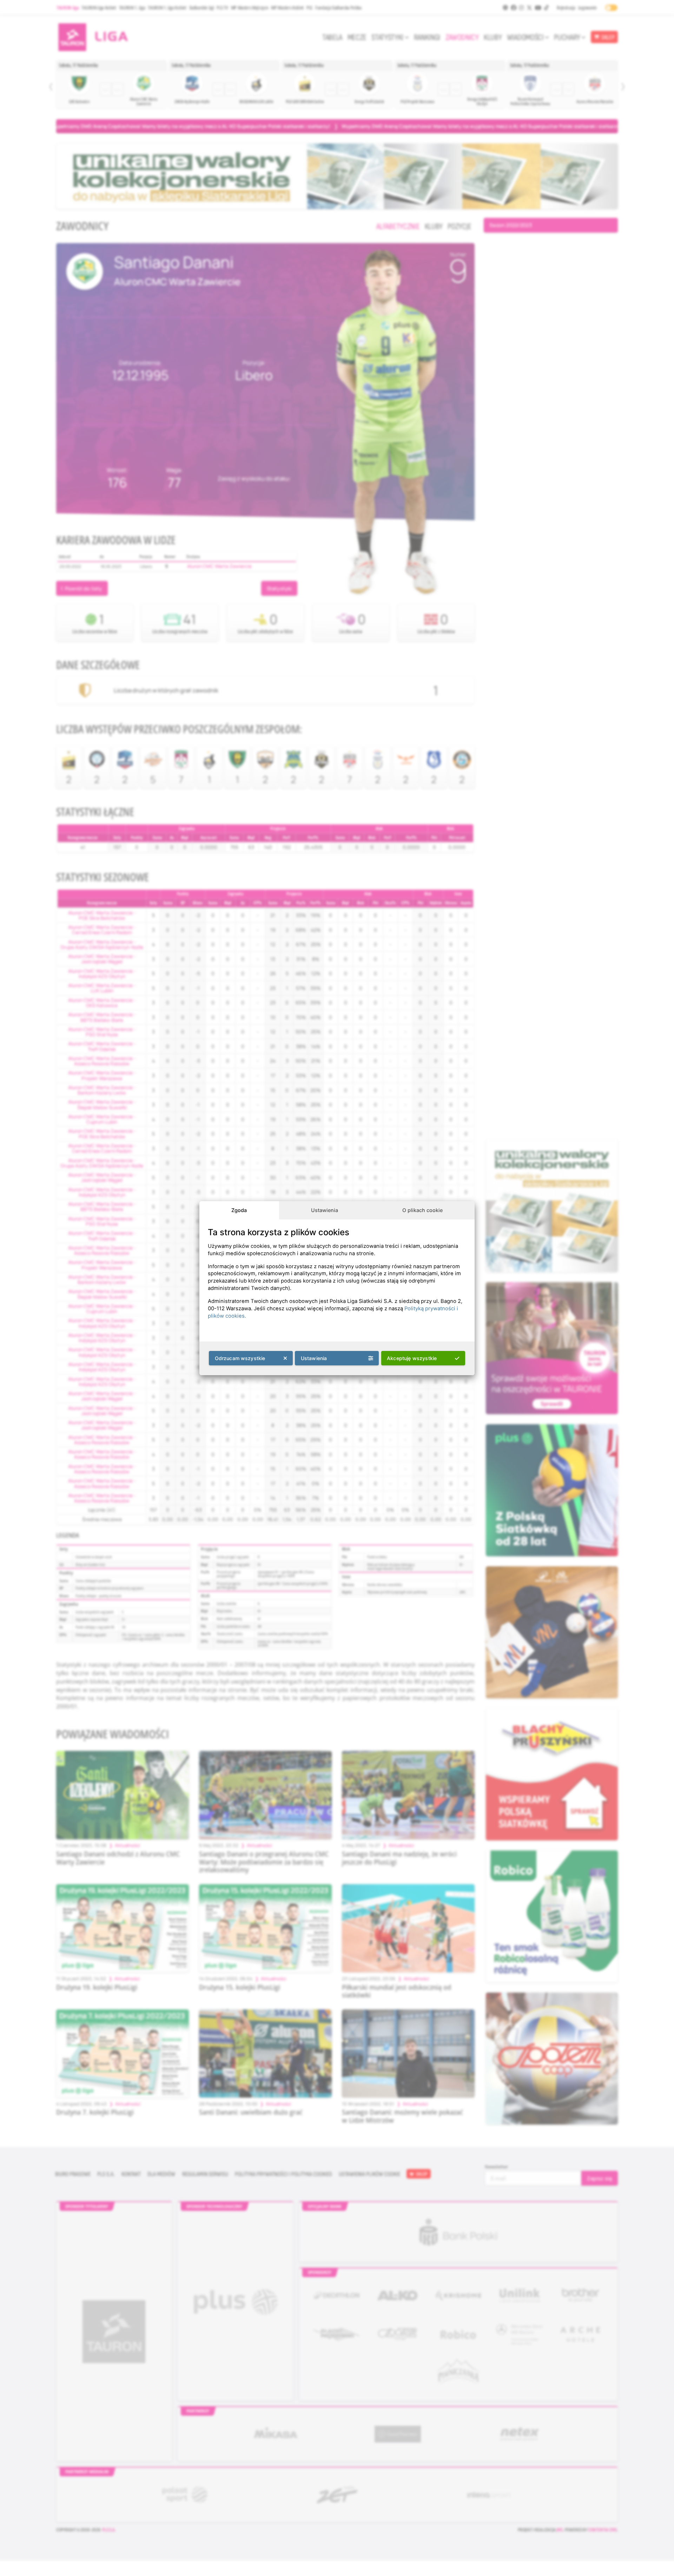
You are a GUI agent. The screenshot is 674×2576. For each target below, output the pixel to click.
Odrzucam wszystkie (240, 1358)
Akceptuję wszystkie (412, 1358)
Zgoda (239, 1210)
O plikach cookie (422, 1210)
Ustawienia (325, 1210)
